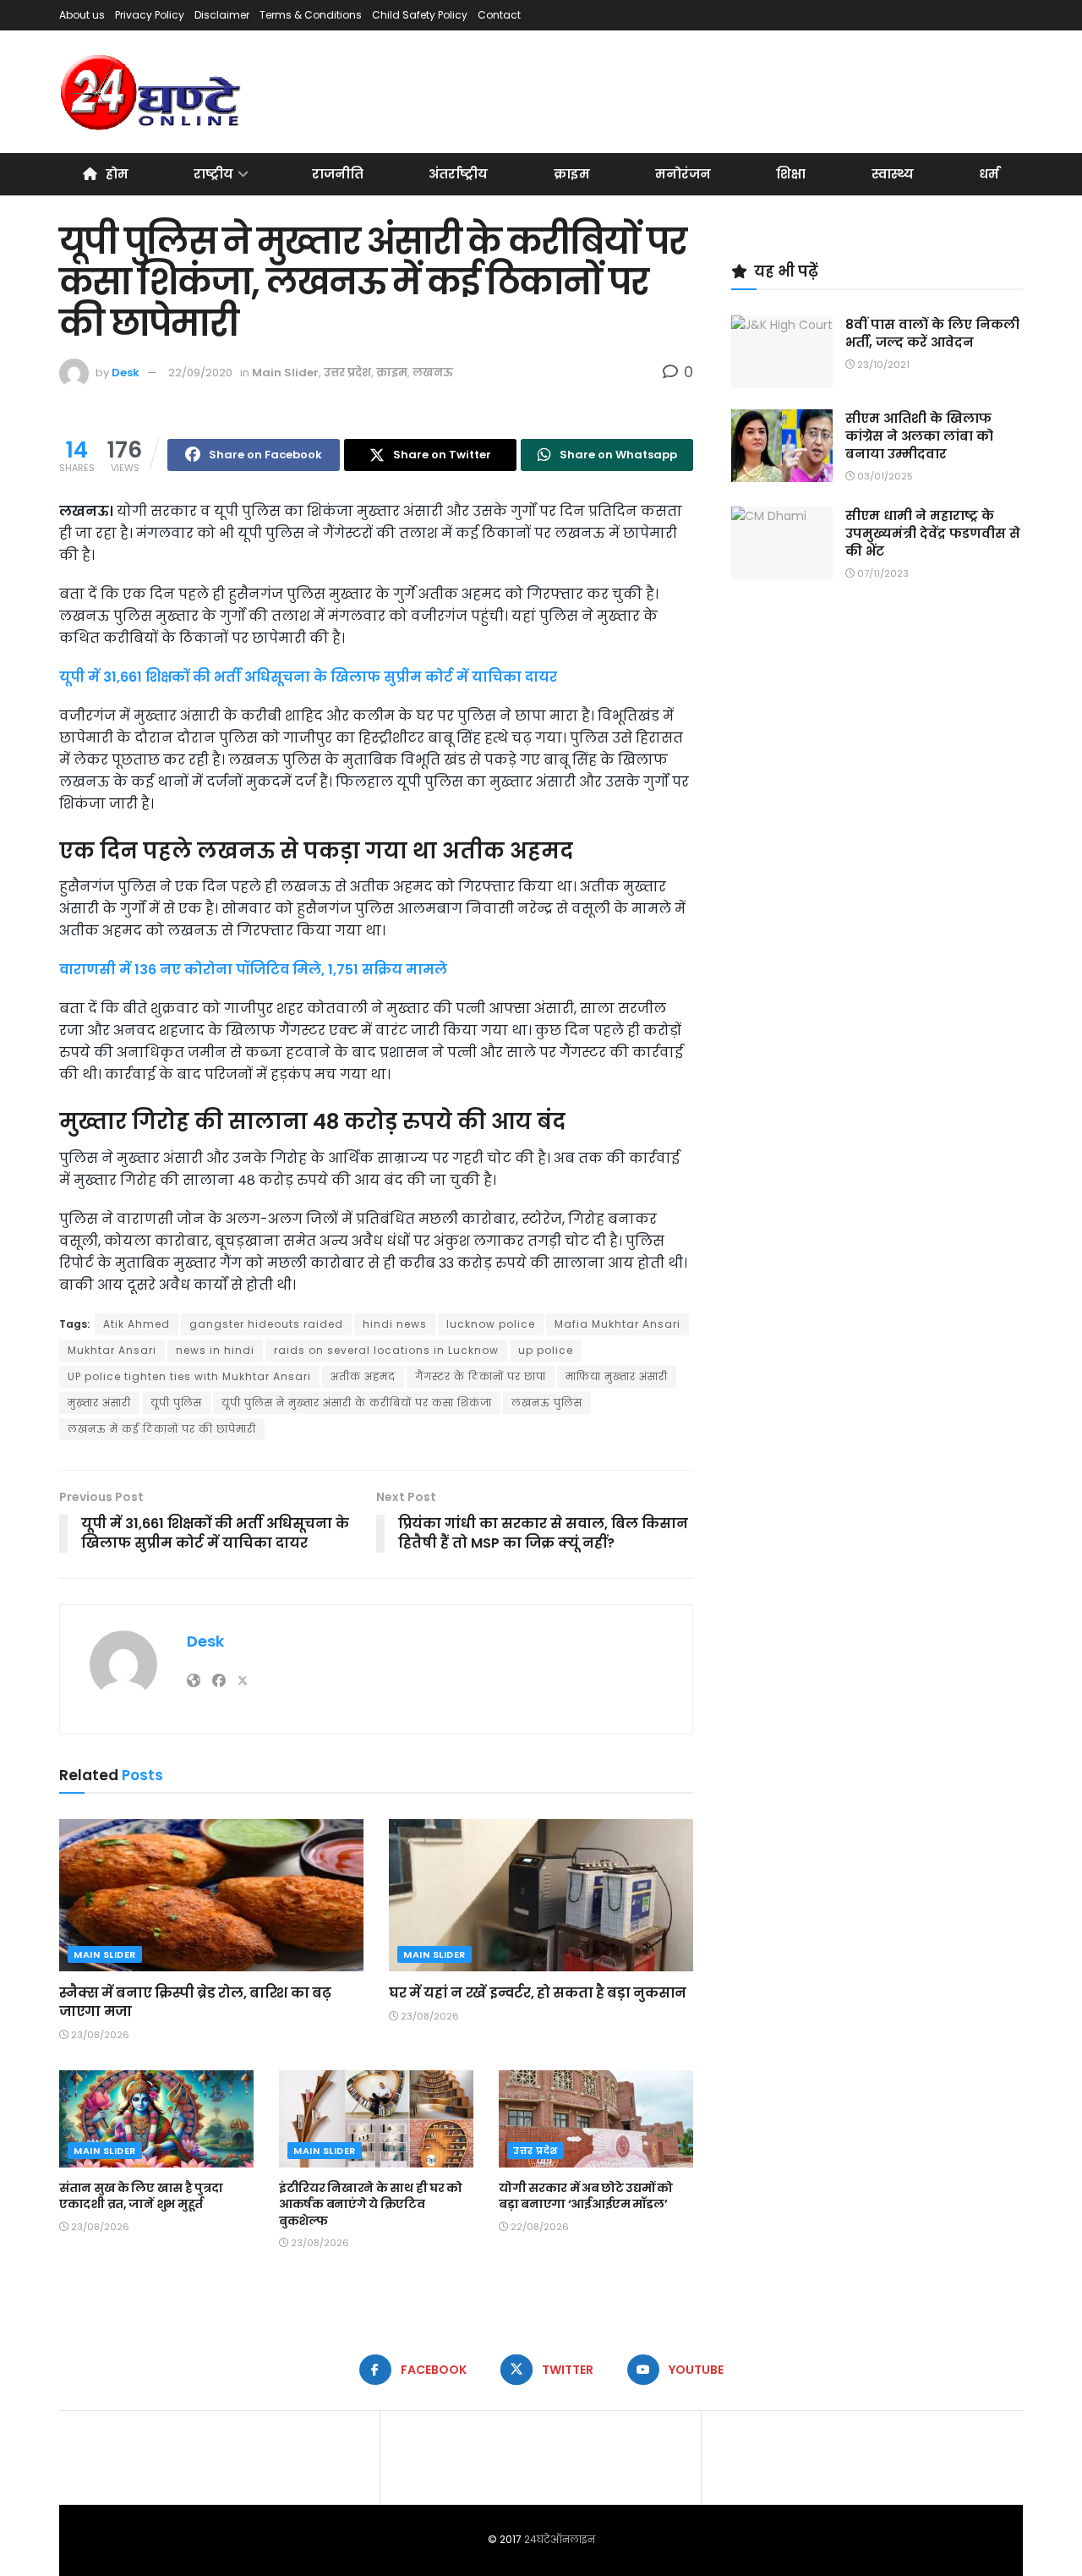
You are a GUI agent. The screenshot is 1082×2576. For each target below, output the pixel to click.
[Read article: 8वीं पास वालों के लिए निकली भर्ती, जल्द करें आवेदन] (782, 352)
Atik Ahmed (137, 1324)
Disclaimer (222, 15)
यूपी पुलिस (176, 1403)
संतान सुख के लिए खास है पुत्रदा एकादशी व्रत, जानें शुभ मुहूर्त (141, 2196)
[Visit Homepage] (152, 92)
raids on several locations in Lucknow (386, 1350)
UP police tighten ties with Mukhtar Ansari (189, 1376)
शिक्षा (791, 174)
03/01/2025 (884, 476)
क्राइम (572, 174)
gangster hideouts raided (266, 1324)
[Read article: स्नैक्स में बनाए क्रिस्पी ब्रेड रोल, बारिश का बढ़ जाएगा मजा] (211, 1895)
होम (117, 174)
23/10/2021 (882, 364)
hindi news (395, 1324)
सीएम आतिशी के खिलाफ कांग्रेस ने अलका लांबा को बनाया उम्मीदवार (919, 436)
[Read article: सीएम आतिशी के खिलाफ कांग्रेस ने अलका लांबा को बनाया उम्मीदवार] (782, 446)
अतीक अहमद (363, 1376)
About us (82, 15)
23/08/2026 (99, 2035)
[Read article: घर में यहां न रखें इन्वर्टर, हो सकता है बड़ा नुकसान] (541, 1895)
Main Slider (285, 373)
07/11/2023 (882, 573)
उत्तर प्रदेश (347, 373)
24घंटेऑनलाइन (560, 2539)
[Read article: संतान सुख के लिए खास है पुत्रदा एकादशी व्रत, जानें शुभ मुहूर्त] (156, 2119)
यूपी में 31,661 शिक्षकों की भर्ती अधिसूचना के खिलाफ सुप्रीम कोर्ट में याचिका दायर (308, 677)
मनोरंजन (683, 174)
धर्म (989, 174)
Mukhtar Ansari (112, 1350)
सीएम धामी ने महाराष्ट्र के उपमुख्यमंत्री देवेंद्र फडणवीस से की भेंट (933, 533)
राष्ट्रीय (213, 174)
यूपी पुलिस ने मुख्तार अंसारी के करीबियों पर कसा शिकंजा (357, 1403)
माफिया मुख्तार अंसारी (617, 1376)
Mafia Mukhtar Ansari (618, 1324)
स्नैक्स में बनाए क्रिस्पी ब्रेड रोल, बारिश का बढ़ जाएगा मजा (195, 2002)
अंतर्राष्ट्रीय (458, 174)
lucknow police (491, 1324)
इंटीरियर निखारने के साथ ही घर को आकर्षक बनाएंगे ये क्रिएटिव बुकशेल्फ (371, 2204)
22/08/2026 (538, 2227)
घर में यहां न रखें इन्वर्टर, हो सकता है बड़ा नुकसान (538, 1993)
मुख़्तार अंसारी (99, 1403)
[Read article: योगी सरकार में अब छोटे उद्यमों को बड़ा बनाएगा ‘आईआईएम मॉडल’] (596, 2119)
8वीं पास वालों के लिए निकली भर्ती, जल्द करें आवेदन (932, 333)
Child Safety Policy (420, 15)
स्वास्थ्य (893, 174)
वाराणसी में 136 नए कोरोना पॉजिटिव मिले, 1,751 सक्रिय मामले (253, 970)
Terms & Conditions (311, 15)
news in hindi (215, 1350)
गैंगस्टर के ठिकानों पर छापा (481, 1376)
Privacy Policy (150, 15)
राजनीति (338, 174)
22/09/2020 (200, 373)
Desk (126, 373)
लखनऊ (433, 373)
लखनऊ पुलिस (547, 1403)
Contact (499, 15)
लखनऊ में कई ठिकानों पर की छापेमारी (162, 1429)
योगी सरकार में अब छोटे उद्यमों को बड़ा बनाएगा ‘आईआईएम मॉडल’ (586, 2196)
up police (546, 1350)
